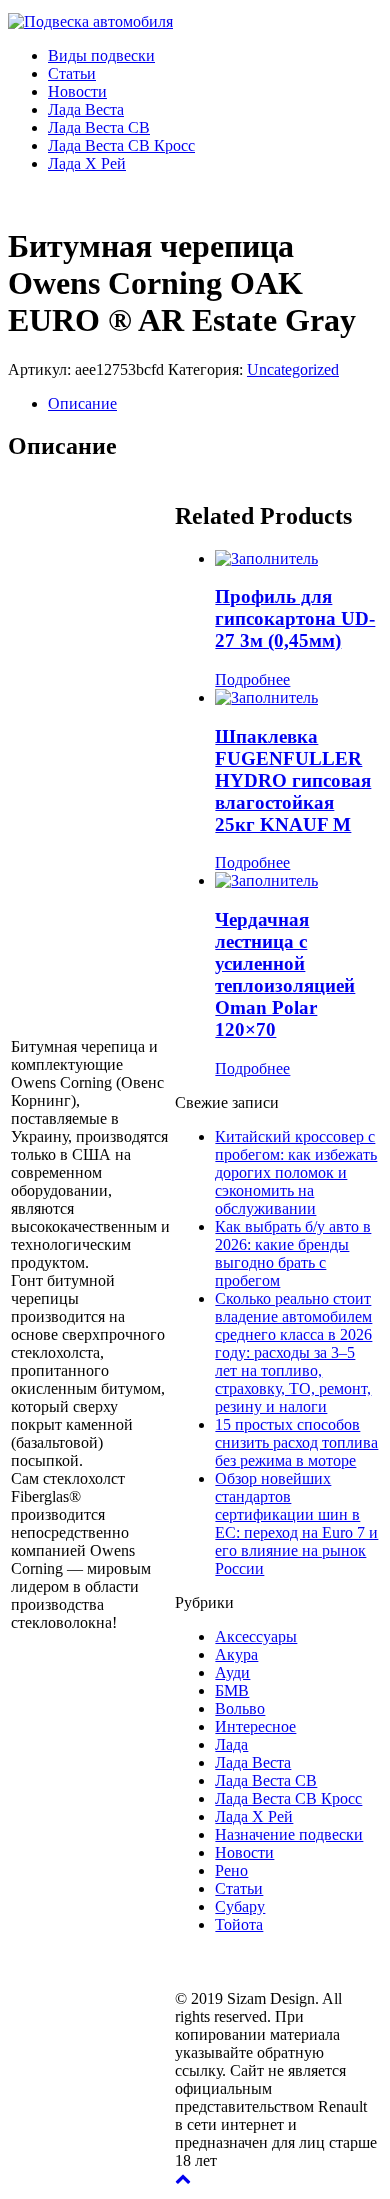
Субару (240, 1906)
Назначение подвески (289, 1834)
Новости (77, 91)
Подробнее (252, 679)
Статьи (72, 73)
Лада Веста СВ (99, 127)
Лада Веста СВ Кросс (121, 145)
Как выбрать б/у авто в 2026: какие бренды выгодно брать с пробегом (293, 1253)
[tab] (215, 404)
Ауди (232, 1672)
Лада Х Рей (87, 163)
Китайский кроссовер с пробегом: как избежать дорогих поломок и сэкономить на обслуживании (296, 1172)
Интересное (255, 1726)
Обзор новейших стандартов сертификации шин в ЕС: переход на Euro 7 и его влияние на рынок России (296, 1523)
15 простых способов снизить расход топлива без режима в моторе (296, 1442)
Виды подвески (101, 55)
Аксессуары (256, 1636)
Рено (231, 1870)
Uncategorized (293, 369)
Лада (231, 1744)
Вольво (240, 1708)
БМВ (232, 1690)
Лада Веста (86, 109)
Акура (236, 1654)
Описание (82, 403)
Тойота (239, 1924)
